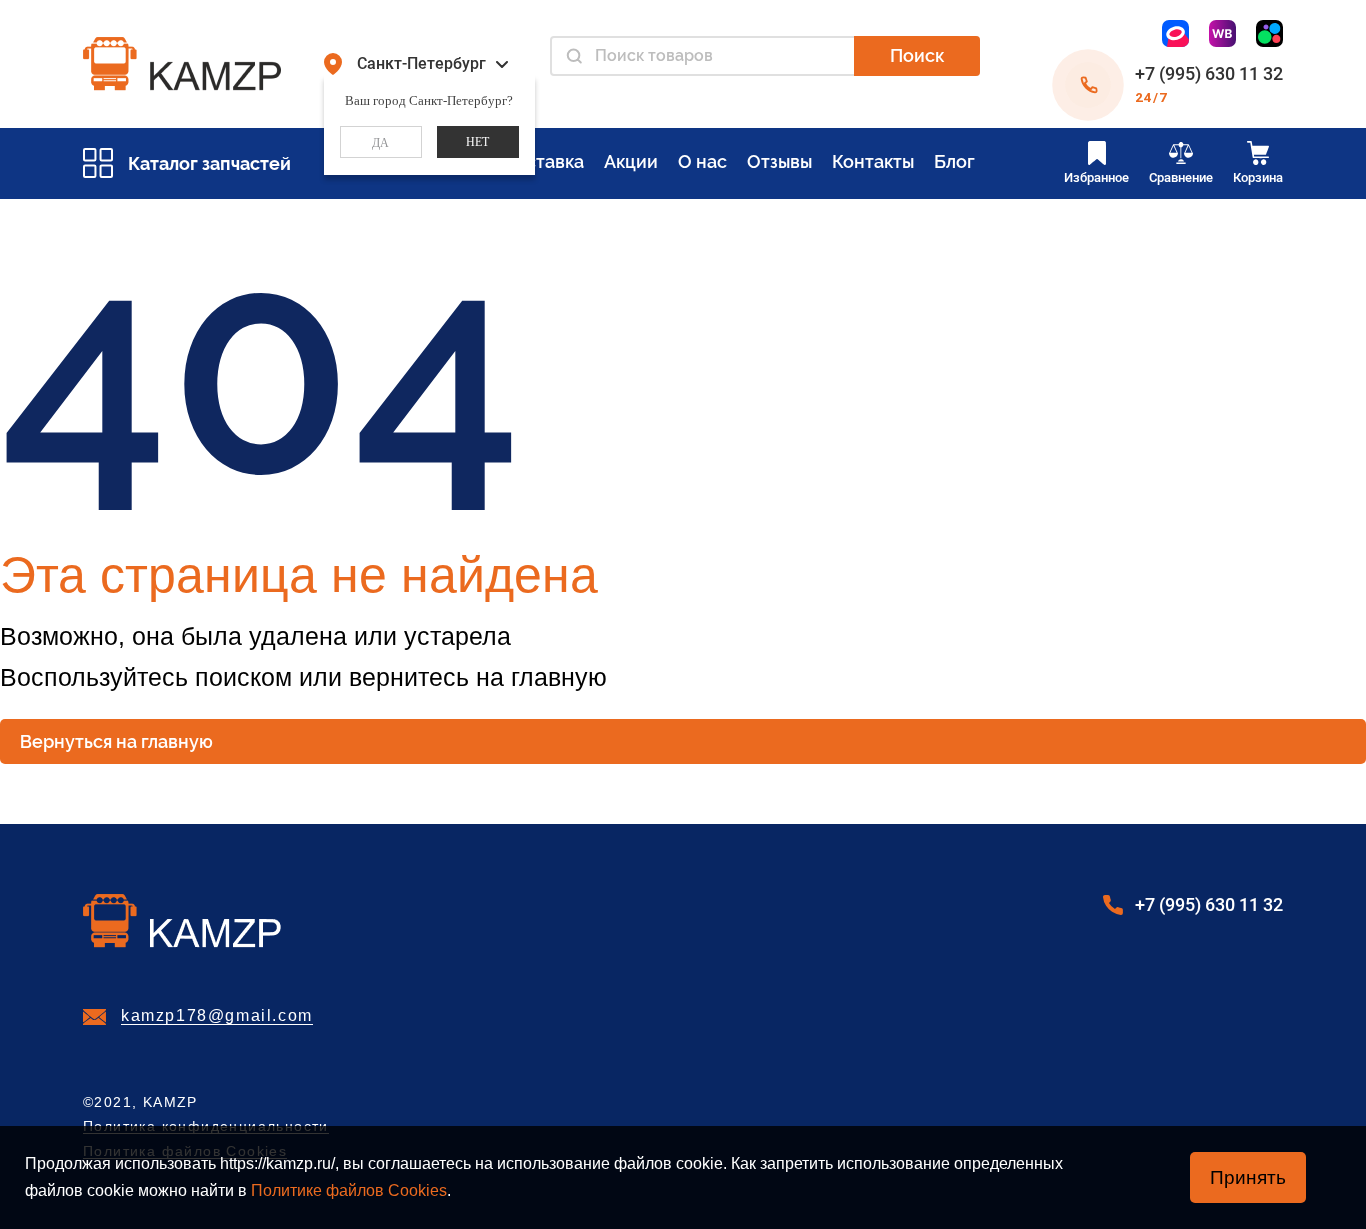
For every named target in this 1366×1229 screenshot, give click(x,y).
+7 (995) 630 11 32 (1209, 73)
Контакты (873, 161)
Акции (631, 161)
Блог (954, 161)
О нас (702, 161)
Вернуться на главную (116, 741)
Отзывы (779, 161)
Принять (1248, 1177)
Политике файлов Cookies (349, 1190)
